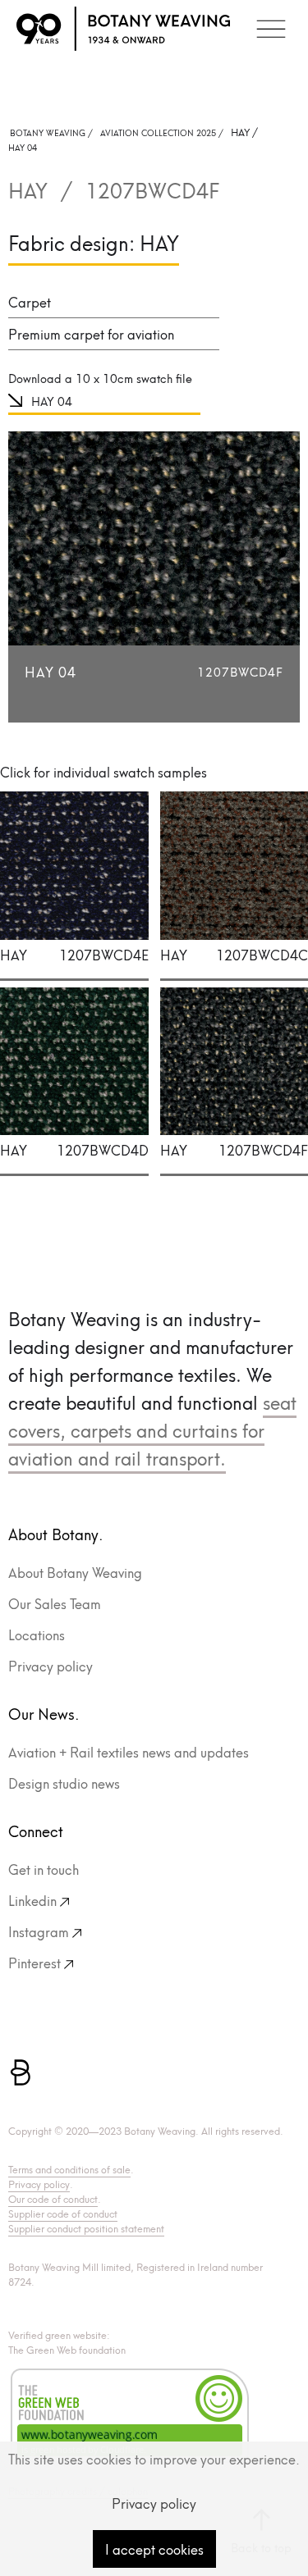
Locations (37, 1634)
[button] (271, 29)
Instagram (39, 1931)
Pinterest (34, 1962)
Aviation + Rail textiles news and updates (129, 1751)
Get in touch (44, 1869)
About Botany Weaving (75, 1572)
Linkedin (32, 1900)
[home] (123, 29)
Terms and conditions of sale (69, 2169)
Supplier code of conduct (63, 2213)
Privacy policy (51, 1665)
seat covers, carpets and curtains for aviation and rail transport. (152, 1429)
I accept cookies (154, 2549)
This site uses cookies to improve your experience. (154, 2458)
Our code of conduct (53, 2198)
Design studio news (64, 1783)
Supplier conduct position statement (86, 2228)
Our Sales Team (55, 1603)
